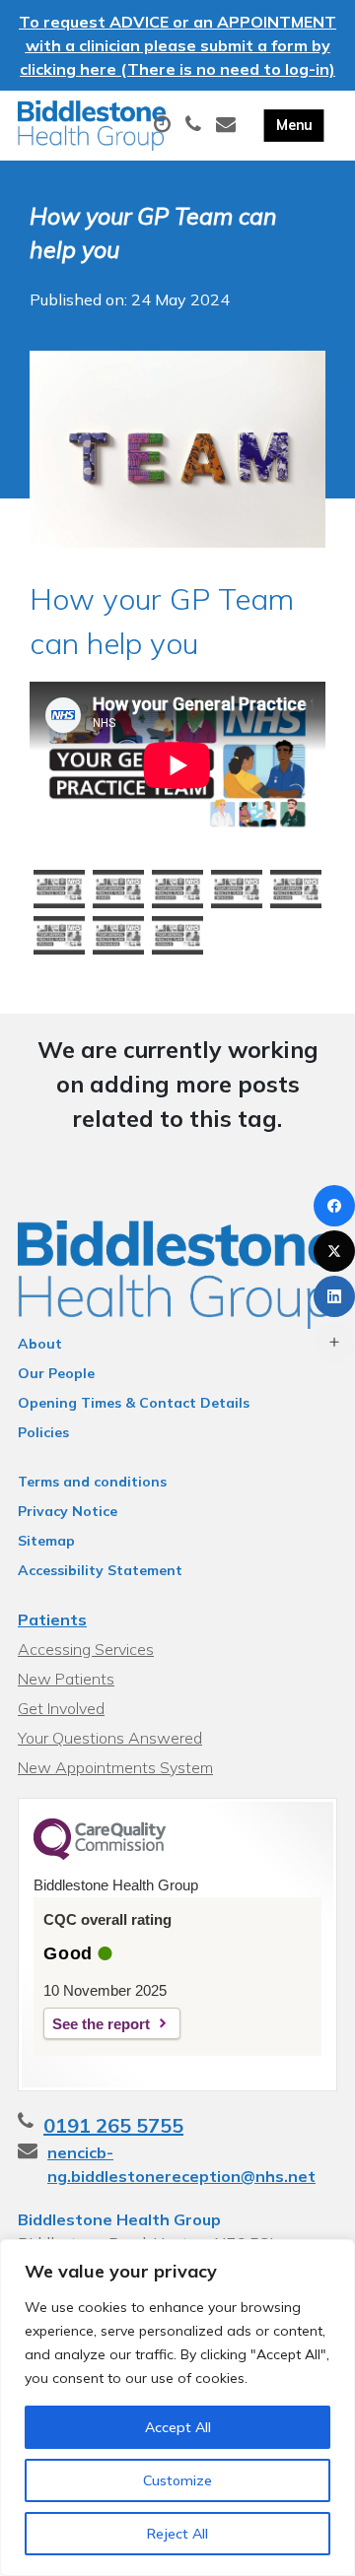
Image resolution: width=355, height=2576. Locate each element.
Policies (43, 1432)
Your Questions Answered (110, 1738)
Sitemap (46, 1541)
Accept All (178, 2427)
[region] (177, 2408)
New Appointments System (115, 1767)
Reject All (177, 2534)
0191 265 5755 (113, 2125)
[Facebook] (334, 1206)
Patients (52, 1619)
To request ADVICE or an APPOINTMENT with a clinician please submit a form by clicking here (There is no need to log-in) (177, 45)
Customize (177, 2480)
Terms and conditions (92, 1482)
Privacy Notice (68, 1511)
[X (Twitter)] (334, 1251)
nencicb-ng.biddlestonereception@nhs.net (181, 2164)
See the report (101, 2024)
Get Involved (61, 1708)
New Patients (66, 1679)
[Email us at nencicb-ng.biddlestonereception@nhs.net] (228, 125)
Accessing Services (86, 1649)
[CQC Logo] (100, 1855)
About (40, 1344)
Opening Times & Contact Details (134, 1403)
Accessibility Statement (100, 1570)
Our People (56, 1373)
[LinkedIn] (334, 1296)
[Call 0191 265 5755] (196, 125)
